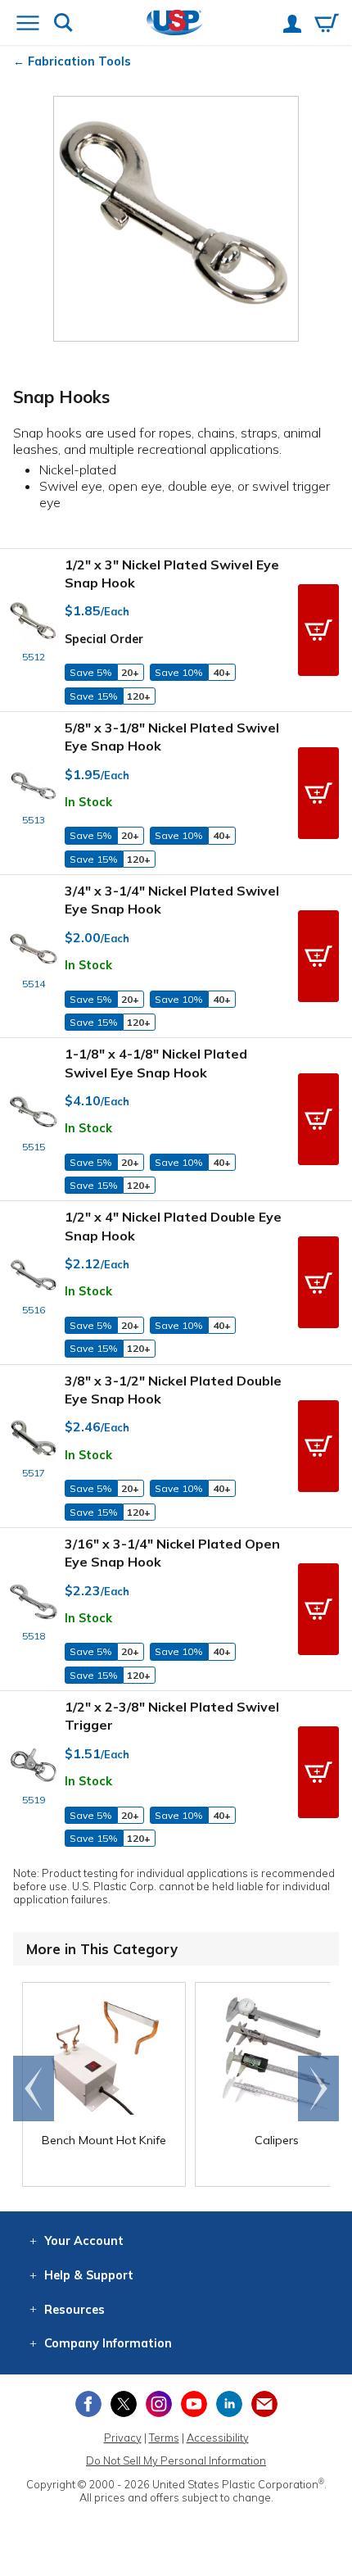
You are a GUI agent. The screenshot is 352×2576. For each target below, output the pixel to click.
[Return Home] (175, 24)
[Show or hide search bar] (63, 24)
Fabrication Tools (79, 61)
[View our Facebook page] (88, 2404)
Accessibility (218, 2438)
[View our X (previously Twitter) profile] (124, 2404)
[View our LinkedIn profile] (229, 2404)
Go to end (34, 2088)
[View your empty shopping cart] (327, 25)
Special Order (104, 639)
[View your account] (292, 25)
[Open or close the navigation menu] (28, 25)
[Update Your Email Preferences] (264, 2404)
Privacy (123, 2438)
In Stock (88, 802)
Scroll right (318, 2088)
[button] (318, 630)
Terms (164, 2438)
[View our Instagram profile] (159, 2404)
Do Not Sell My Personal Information (176, 2460)
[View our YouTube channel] (194, 2404)
